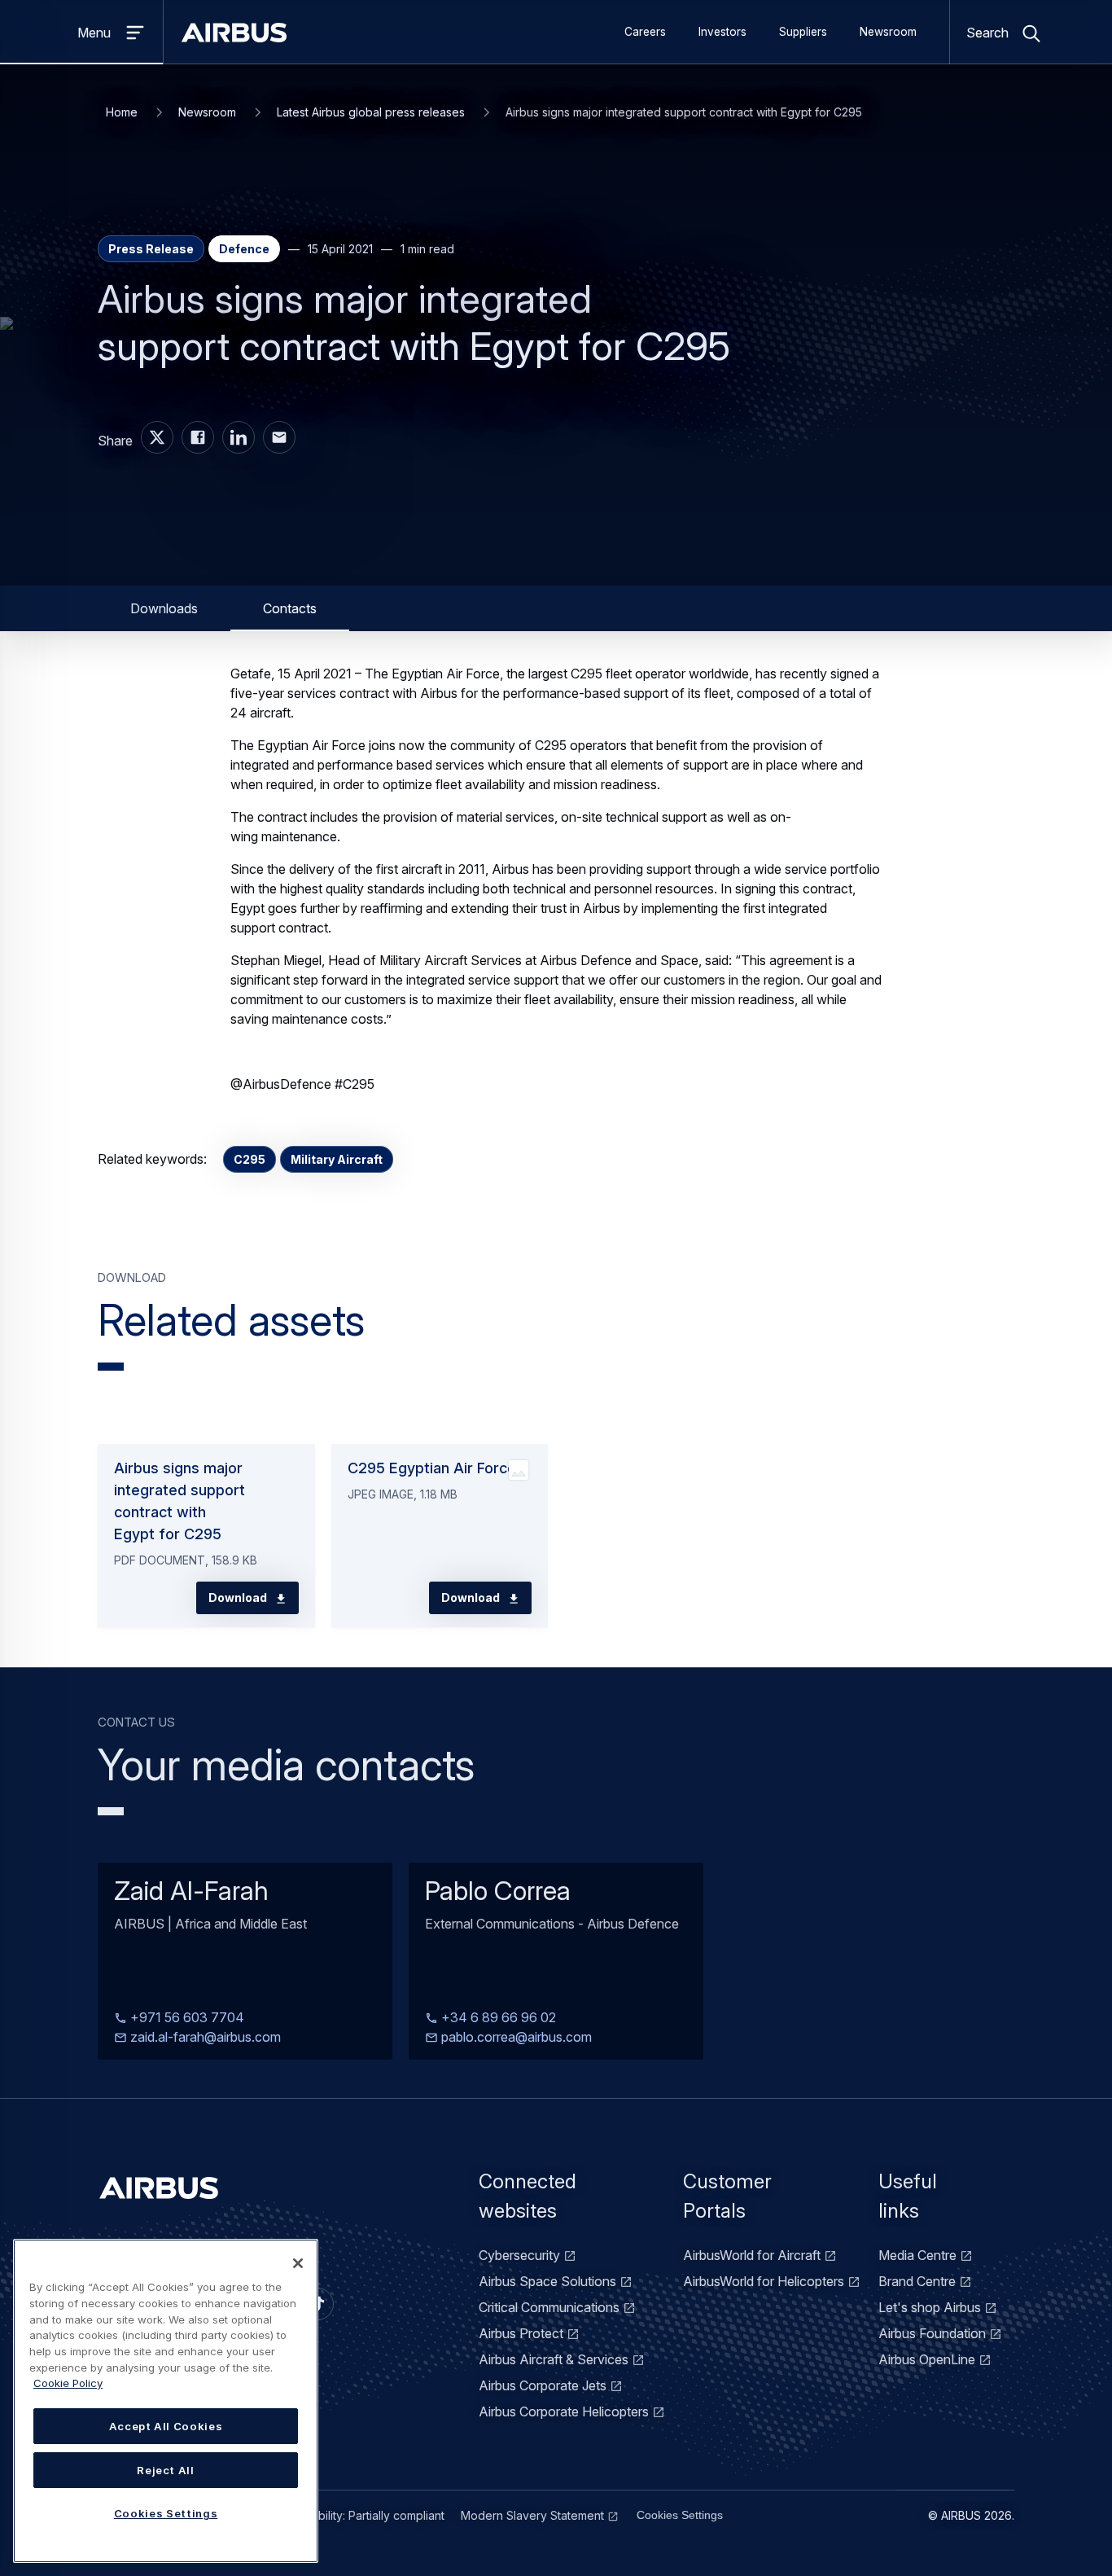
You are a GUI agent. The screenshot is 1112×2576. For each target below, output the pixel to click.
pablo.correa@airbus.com (515, 2036)
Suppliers (803, 32)
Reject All (166, 2470)
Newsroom (888, 32)
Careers (645, 32)
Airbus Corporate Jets (543, 2385)
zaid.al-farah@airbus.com (204, 2036)
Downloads (164, 608)
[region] (166, 2401)
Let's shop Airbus (930, 2307)
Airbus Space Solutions (547, 2281)
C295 (250, 1159)
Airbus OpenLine (927, 2359)
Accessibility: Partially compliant (361, 2515)
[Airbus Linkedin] (239, 437)
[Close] (298, 2263)
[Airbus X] (157, 437)
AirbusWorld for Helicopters (764, 2281)
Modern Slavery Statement (532, 2515)
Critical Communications (549, 2307)
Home (122, 112)
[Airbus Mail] (279, 437)
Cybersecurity (519, 2255)
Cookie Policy (68, 2383)
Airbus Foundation (932, 2333)
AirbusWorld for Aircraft (752, 2255)
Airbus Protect (521, 2333)
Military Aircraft (337, 1159)
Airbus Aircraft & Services (554, 2359)
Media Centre (917, 2255)
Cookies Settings (680, 2515)
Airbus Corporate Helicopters (564, 2411)
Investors (722, 32)
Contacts (290, 608)
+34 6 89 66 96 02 (497, 2016)
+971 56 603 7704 (186, 2016)
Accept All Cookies (166, 2426)
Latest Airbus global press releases (371, 112)
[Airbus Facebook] (198, 437)
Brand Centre (917, 2281)
